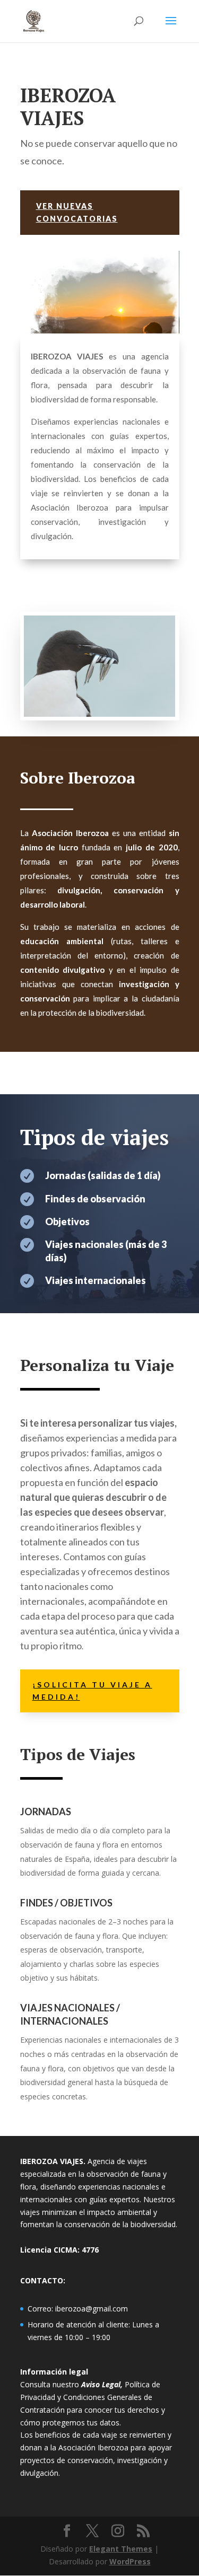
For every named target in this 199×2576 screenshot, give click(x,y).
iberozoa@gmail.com (92, 2309)
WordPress (130, 2561)
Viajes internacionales (96, 1280)
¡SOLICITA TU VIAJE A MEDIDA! (92, 1691)
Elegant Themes (121, 2549)
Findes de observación (95, 1199)
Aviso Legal (101, 2384)
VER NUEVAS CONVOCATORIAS (77, 212)
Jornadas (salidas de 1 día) (103, 1175)
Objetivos (67, 1221)
